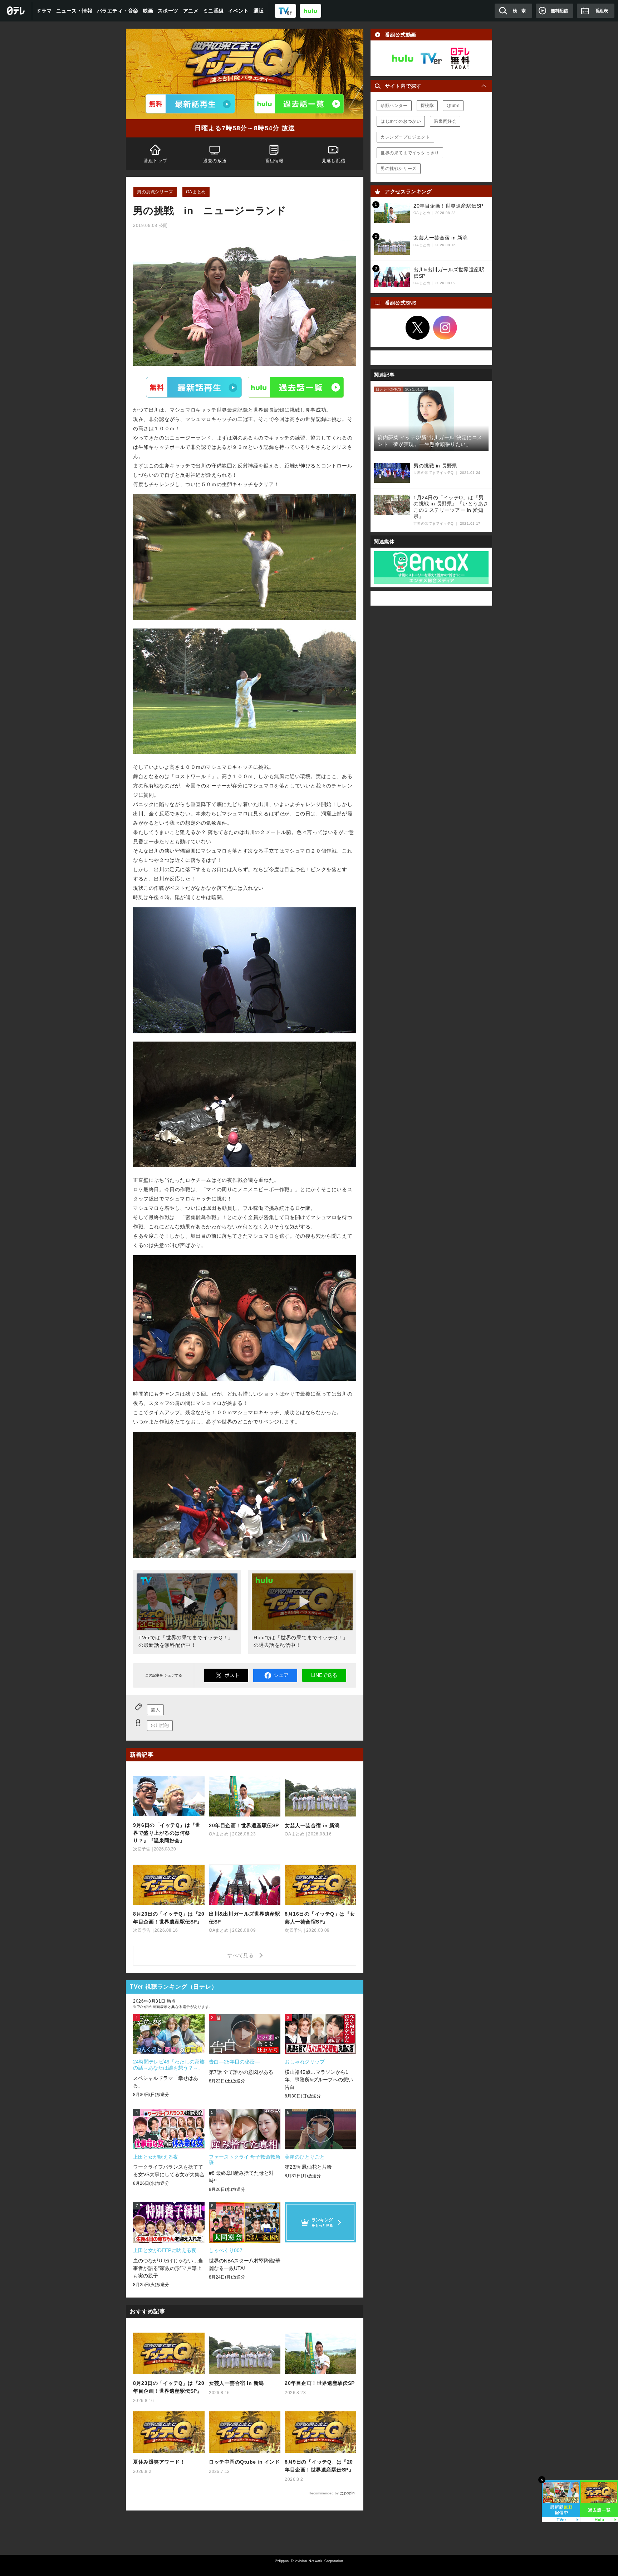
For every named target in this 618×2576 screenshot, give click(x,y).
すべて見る (242, 1955)
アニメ (191, 11)
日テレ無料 (460, 58)
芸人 (155, 1710)
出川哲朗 (160, 1726)
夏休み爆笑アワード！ (159, 2462)
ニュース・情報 (74, 11)
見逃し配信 (334, 161)
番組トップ (156, 161)
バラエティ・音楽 (118, 11)
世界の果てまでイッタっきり (410, 153)
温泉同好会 (445, 121)
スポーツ (168, 11)
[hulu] (310, 11)
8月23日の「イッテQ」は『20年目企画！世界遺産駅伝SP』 (169, 2387)
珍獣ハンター (394, 106)
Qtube (453, 106)
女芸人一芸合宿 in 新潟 (236, 2383)
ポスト (232, 1675)
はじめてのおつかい (401, 121)
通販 (259, 11)
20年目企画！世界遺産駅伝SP (320, 2383)
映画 (148, 11)
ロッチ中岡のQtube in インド (244, 2462)
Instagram (445, 328)
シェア (281, 1675)
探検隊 (427, 106)
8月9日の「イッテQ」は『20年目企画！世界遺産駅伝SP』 (319, 2466)
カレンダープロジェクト (405, 137)
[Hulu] (299, 104)
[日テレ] (16, 11)
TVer (194, 387)
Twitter (418, 328)
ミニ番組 (214, 11)
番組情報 (274, 161)
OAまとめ (196, 192)
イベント (239, 11)
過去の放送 (215, 161)
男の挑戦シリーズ (155, 192)
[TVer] (285, 11)
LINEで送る (324, 1675)
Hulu (296, 387)
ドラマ (44, 11)
